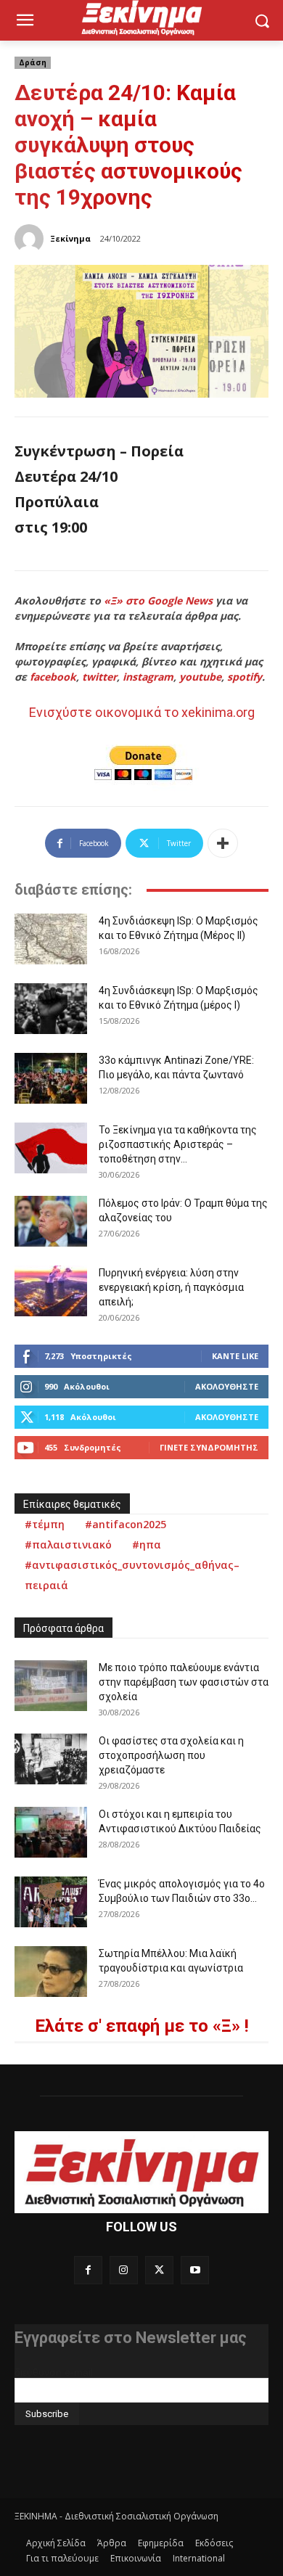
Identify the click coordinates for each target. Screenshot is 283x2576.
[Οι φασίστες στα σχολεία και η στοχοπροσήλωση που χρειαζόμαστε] (51, 1759)
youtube (200, 677)
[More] (223, 843)
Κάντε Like (235, 1356)
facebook (53, 677)
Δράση (33, 62)
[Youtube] (195, 2270)
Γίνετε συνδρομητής (209, 1447)
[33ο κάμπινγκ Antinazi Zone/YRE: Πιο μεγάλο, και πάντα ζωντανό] (51, 1078)
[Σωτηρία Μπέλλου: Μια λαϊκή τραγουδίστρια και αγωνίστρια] (51, 1972)
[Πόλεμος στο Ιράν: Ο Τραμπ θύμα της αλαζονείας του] (51, 1221)
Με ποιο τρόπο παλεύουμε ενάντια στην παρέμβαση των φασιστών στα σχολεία (184, 1682)
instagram (148, 677)
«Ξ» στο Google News (158, 600)
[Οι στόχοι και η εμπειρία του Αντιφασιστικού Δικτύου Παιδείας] (51, 1832)
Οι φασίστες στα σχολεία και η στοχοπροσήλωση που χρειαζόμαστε (171, 1755)
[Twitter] (159, 2270)
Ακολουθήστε (227, 1386)
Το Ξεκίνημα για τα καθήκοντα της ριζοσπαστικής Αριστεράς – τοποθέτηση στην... (178, 1144)
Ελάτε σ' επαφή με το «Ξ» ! (142, 2026)
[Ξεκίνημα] (31, 239)
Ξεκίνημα (70, 238)
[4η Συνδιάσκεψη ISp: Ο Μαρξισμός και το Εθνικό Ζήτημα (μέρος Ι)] (51, 1009)
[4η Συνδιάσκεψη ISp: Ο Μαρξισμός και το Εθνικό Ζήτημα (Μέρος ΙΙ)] (51, 939)
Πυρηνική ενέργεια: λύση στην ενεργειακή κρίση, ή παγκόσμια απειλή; (171, 1287)
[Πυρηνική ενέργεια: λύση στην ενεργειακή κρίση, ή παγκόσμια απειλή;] (51, 1291)
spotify (245, 677)
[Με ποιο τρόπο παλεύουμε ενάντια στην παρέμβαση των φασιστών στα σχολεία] (51, 1686)
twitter (99, 677)
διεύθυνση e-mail (54, 2372)
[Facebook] (88, 2270)
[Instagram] (124, 2270)
